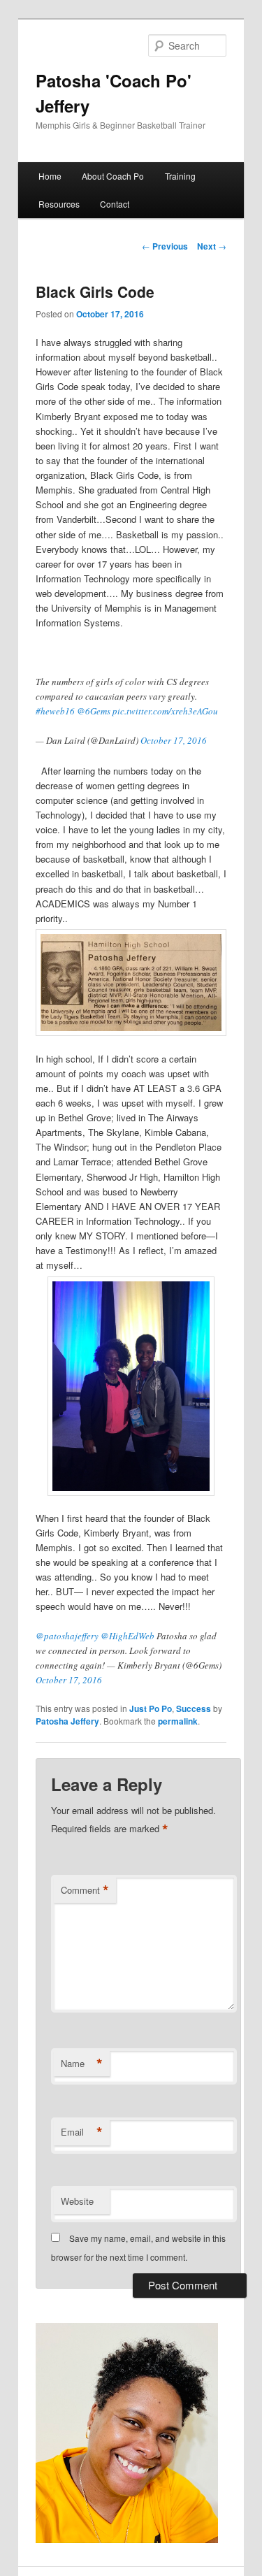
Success (194, 1708)
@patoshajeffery (67, 1636)
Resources (59, 204)
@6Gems (94, 711)
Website (77, 2201)
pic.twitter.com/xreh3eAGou (165, 711)
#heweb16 (55, 711)
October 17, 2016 (174, 740)
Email (82, 2132)
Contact (115, 204)
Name (82, 2064)
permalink (178, 1721)
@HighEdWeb (128, 1636)
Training (180, 176)
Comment (85, 1890)
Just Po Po (151, 1708)
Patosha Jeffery (67, 1721)
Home (50, 176)
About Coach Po (113, 176)
